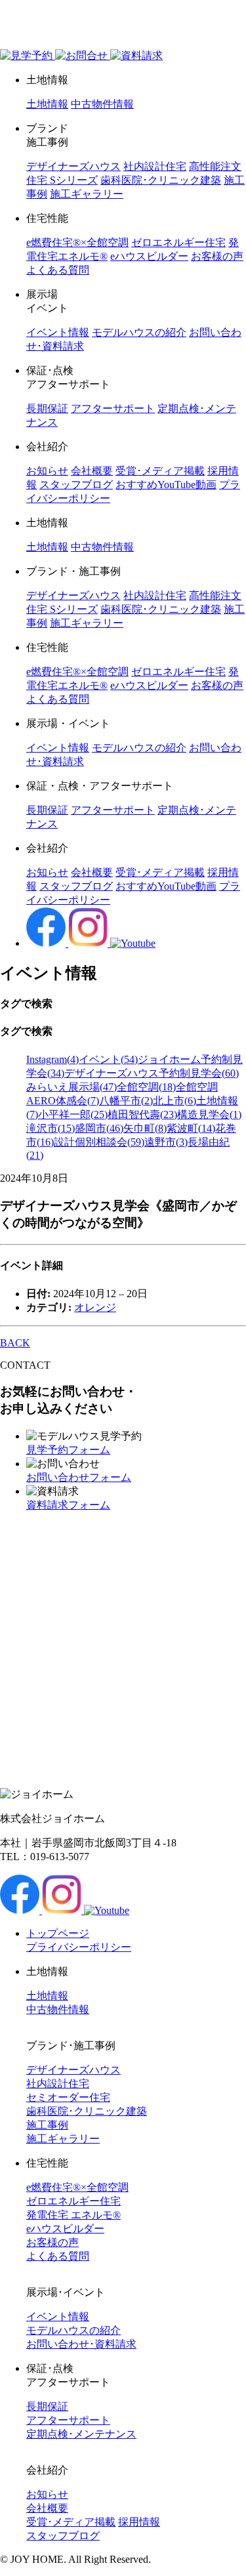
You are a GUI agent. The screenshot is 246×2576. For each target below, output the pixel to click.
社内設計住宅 (155, 166)
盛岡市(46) (99, 1128)
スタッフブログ (76, 485)
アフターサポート (113, 408)
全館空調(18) (146, 1087)
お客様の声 (217, 256)
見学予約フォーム (68, 1450)
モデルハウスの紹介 (139, 332)
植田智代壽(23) (142, 1114)
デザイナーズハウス (73, 166)
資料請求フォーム (68, 1505)
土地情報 (47, 104)
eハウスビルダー (149, 256)
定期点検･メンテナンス (81, 2434)
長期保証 (47, 408)
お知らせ (47, 471)
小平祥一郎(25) (73, 1114)
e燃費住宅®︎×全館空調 (77, 242)
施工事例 (47, 2125)
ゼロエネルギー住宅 (178, 242)
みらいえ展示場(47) (72, 1087)
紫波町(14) (191, 1128)
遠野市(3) (166, 1142)
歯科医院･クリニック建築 (161, 180)
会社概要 (92, 471)
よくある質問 (58, 270)
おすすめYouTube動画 (166, 485)
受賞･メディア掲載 (160, 471)
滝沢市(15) (51, 1128)
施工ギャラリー (87, 194)
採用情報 (139, 2522)
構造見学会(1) (209, 1114)
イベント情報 (58, 332)
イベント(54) (108, 1059)
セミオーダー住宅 (68, 2097)
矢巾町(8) (145, 1128)
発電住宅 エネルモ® (73, 2215)
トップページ (58, 1933)
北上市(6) (174, 1101)
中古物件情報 (102, 104)
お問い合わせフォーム (79, 1477)
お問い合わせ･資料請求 (81, 2344)
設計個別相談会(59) (99, 1142)
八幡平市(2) (126, 1101)
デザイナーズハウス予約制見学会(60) (152, 1073)
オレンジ (95, 1307)
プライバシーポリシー (79, 1947)
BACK (15, 1343)
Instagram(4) (52, 1059)
